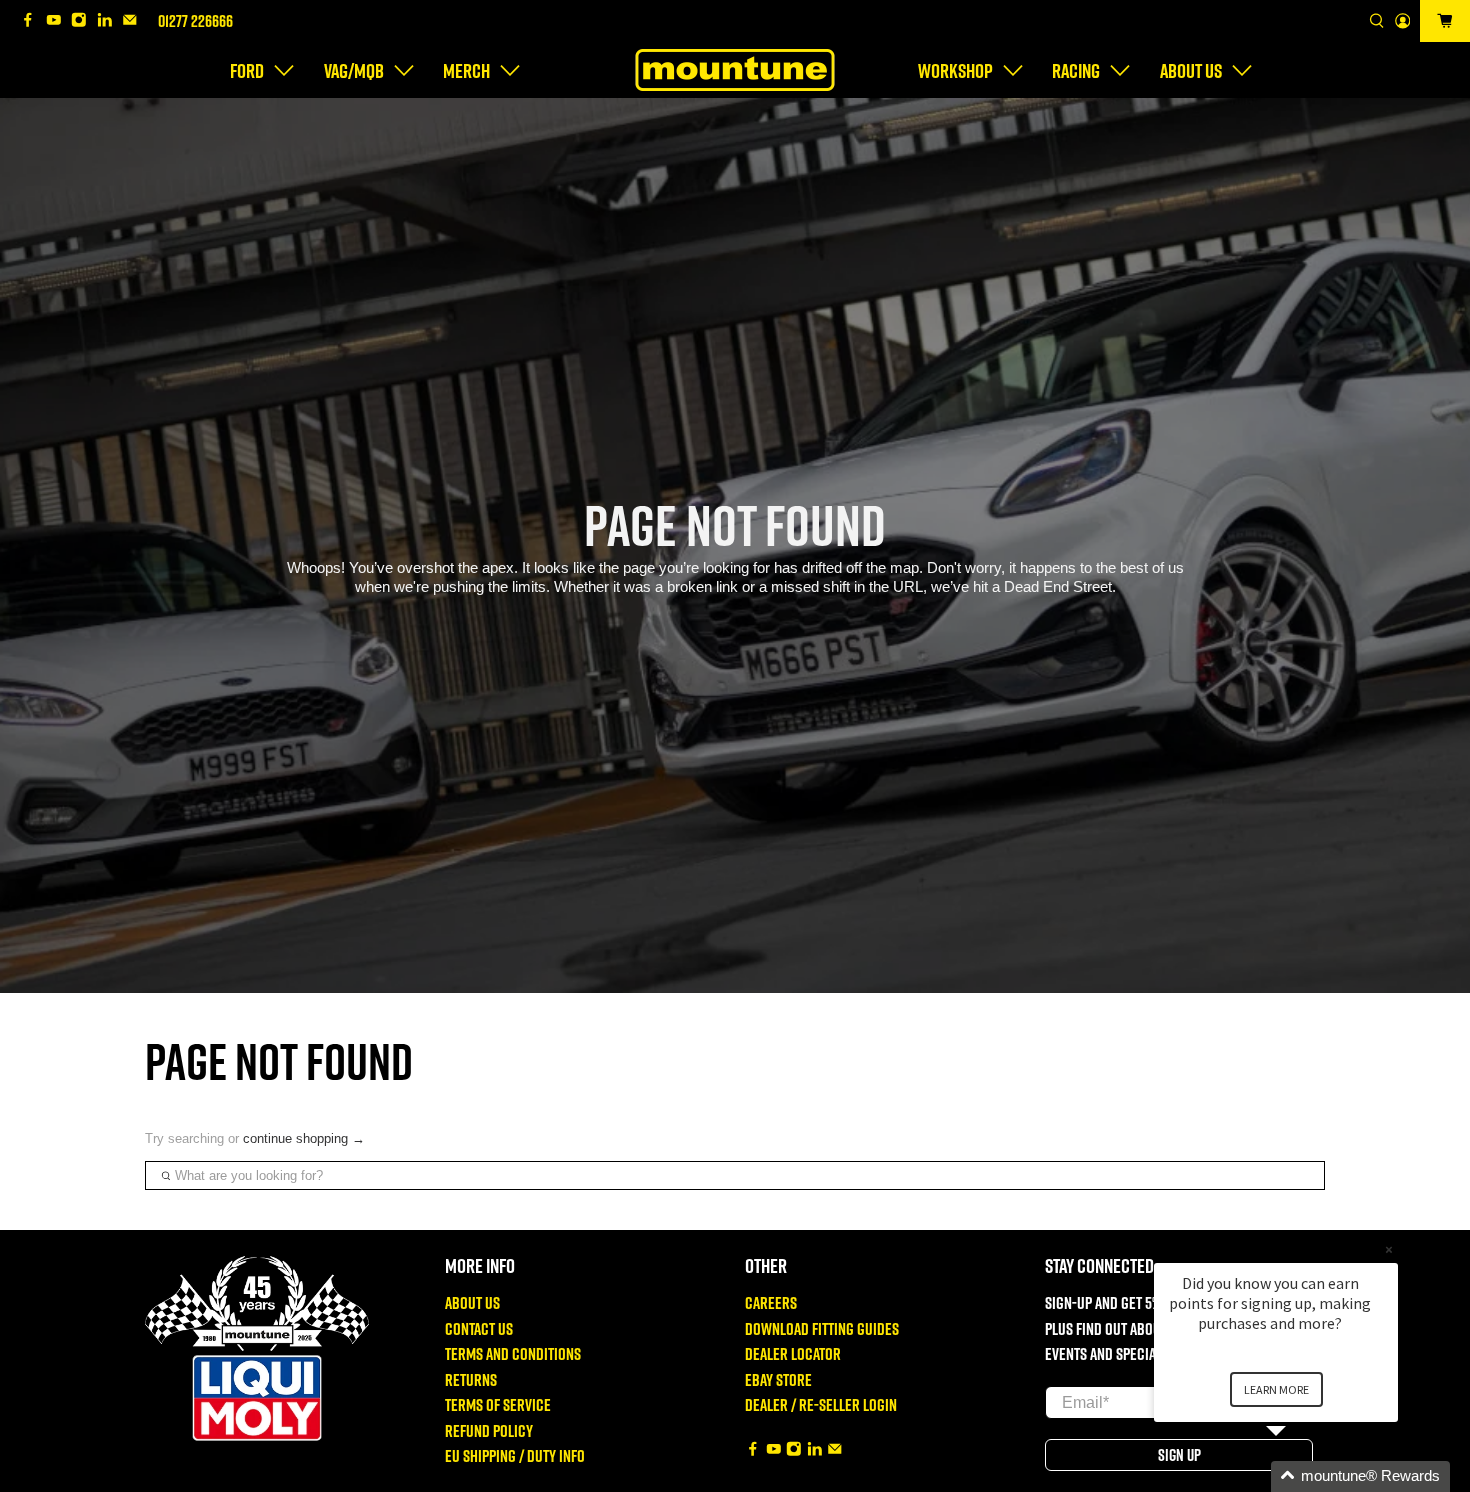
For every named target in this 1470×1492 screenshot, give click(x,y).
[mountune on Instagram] (84, 21)
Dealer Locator (793, 1353)
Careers (771, 1302)
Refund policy (489, 1430)
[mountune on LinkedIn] (110, 21)
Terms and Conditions (513, 1353)
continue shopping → (304, 1138)
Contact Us (479, 1328)
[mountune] (735, 70)
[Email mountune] (135, 21)
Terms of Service (498, 1404)
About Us (472, 1302)
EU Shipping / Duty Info (515, 1455)
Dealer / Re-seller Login (821, 1404)
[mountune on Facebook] (33, 21)
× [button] (1389, 1249)
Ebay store (778, 1379)
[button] (1300, 1476)
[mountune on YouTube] (59, 21)
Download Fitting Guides (822, 1328)
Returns (471, 1379)
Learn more (1276, 1389)
